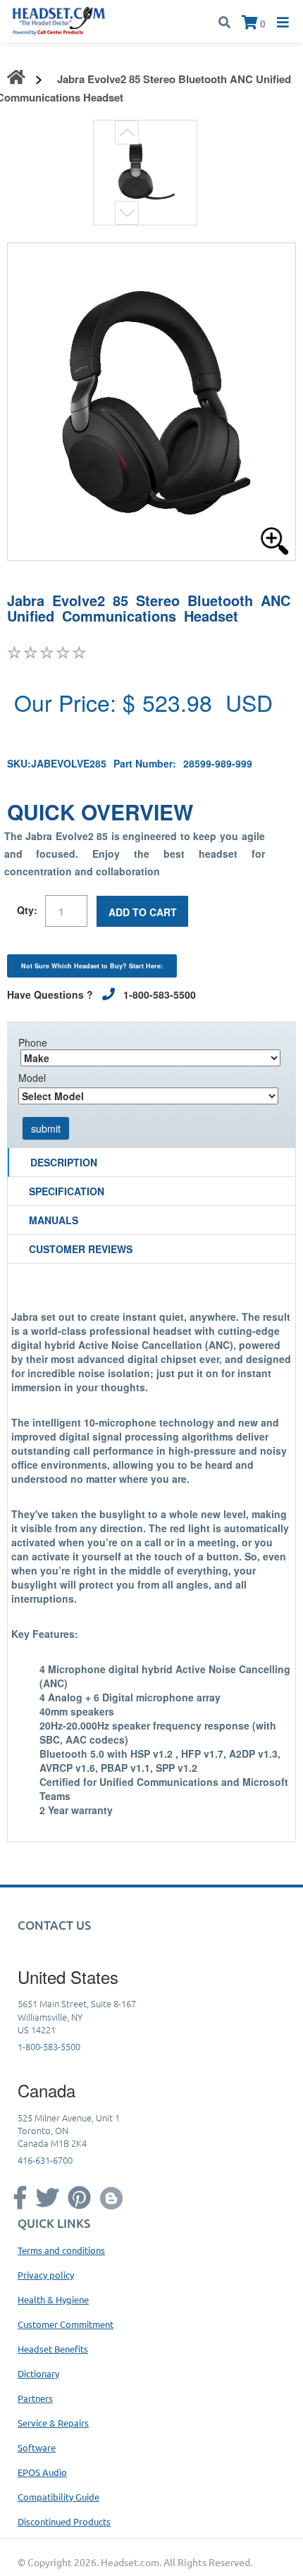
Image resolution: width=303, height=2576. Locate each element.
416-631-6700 (45, 2160)
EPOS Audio (42, 2472)
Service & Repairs (53, 2423)
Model (32, 1078)
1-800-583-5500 (49, 2046)
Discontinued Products (64, 2521)
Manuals (54, 1220)
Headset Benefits (53, 2349)
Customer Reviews (81, 1249)
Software (37, 2447)
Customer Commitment (66, 2324)
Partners (35, 2398)
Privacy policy (46, 2275)
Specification (67, 1191)
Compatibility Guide (58, 2497)
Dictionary (38, 2373)
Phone (33, 1042)
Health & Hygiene (53, 2299)
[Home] (59, 20)
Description (64, 1162)
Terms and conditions (61, 2250)
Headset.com (130, 2562)
